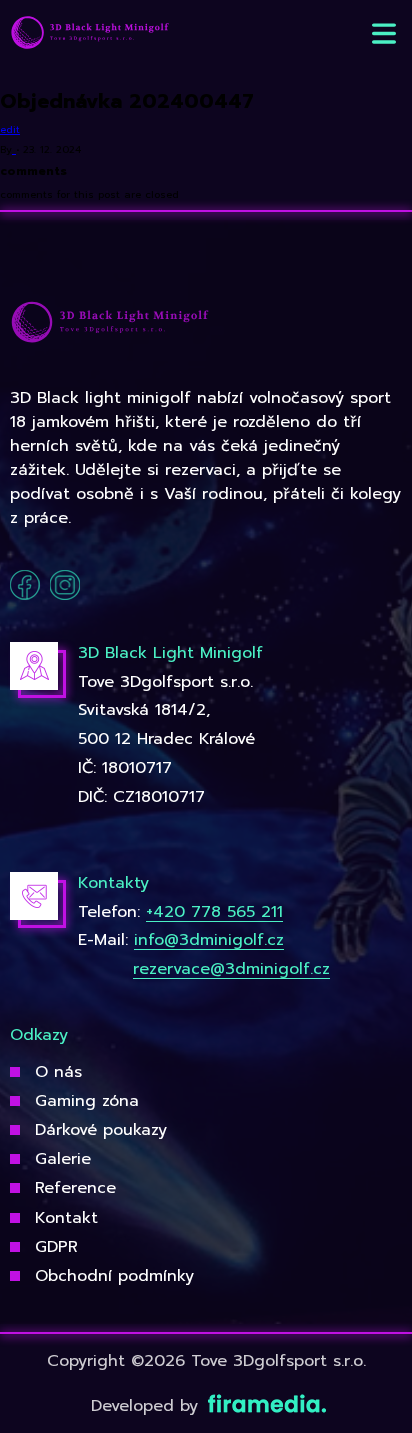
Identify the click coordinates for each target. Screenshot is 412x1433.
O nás (58, 1072)
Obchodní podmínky (114, 1276)
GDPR (56, 1247)
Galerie (63, 1159)
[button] (384, 33)
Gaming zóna (87, 1101)
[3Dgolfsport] (90, 33)
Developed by (147, 1406)
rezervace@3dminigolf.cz (231, 969)
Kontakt (66, 1218)
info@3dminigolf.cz (209, 940)
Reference (75, 1188)
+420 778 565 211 (214, 912)
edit (10, 129)
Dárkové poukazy (101, 1130)
